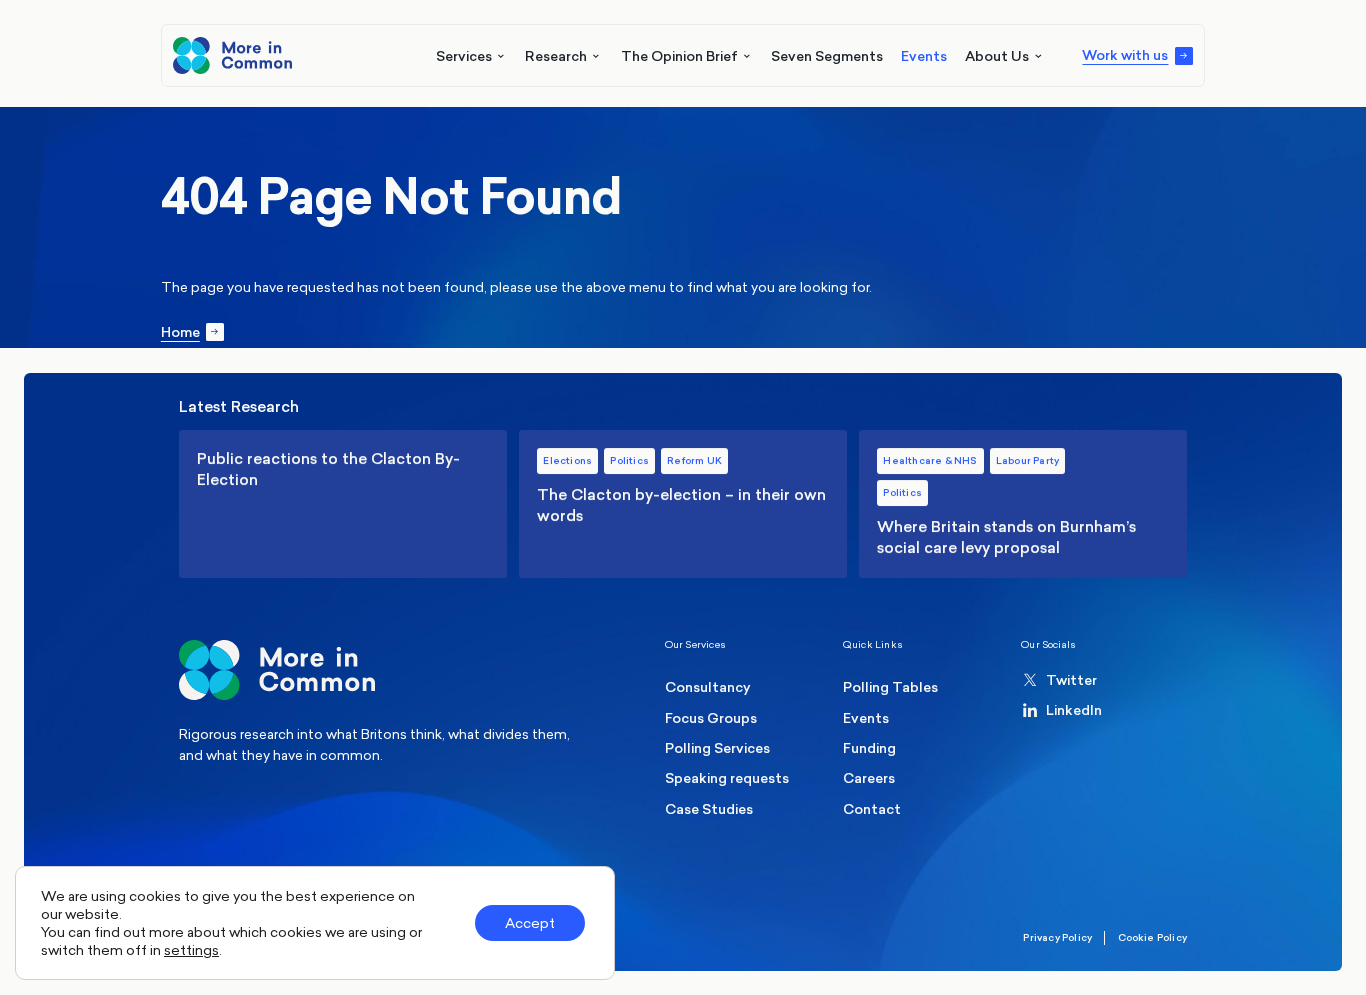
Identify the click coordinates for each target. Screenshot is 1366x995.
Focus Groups (711, 718)
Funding (869, 748)
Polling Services (717, 748)
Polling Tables (890, 687)
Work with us (1125, 56)
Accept (530, 922)
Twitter (1071, 680)
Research (556, 56)
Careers (869, 778)
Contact (872, 809)
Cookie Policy (1153, 937)
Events (924, 56)
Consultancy (708, 687)
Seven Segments (827, 56)
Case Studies (709, 809)
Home (180, 332)
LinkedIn (1074, 710)
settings (191, 950)
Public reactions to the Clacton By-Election (343, 504)
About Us (997, 56)
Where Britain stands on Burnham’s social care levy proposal (1023, 504)
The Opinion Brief (679, 56)
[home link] (232, 55)
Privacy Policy (1057, 937)
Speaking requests (727, 778)
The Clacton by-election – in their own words (683, 504)
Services (464, 56)
